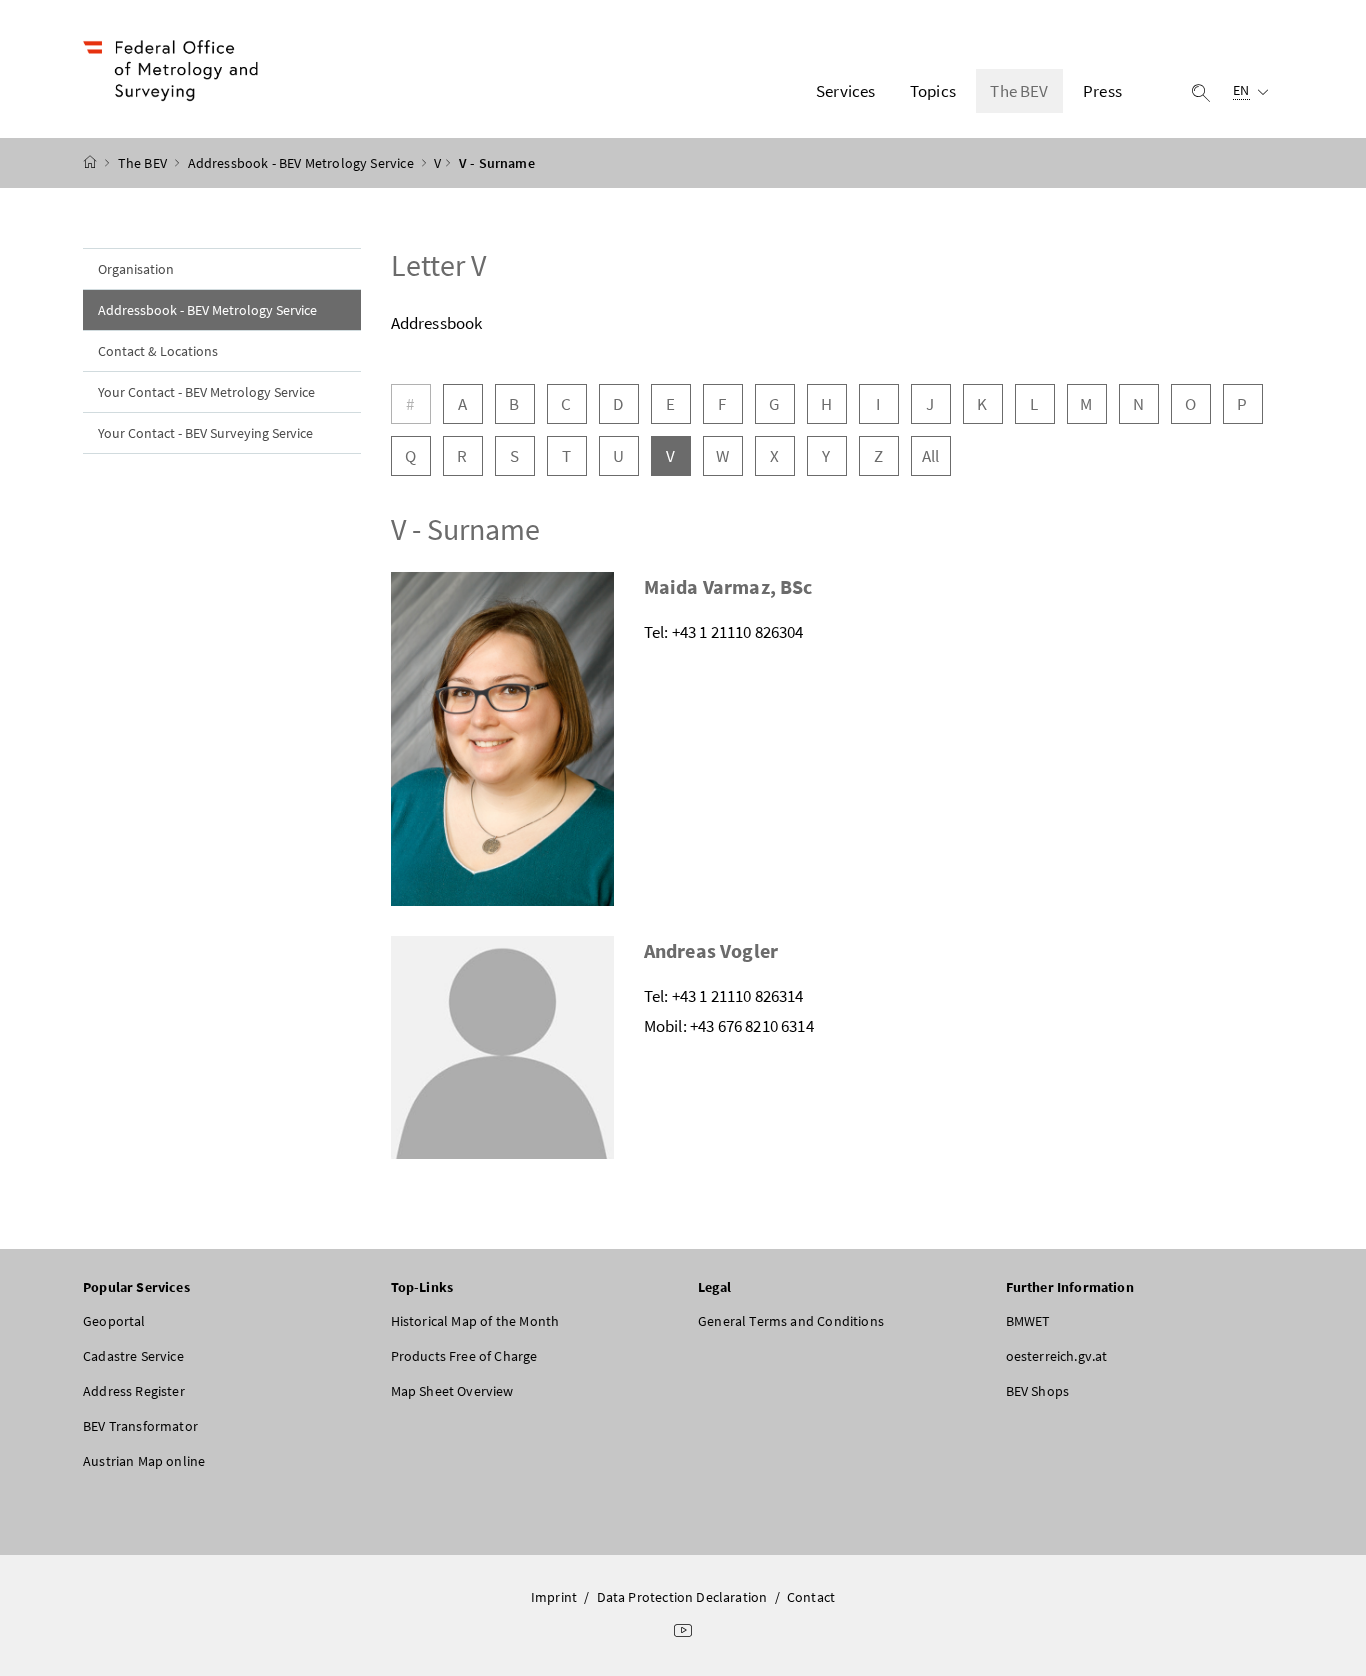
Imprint (554, 1597)
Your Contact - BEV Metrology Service (206, 392)
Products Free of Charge (464, 1356)
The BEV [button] (1019, 91)
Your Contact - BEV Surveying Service (205, 433)
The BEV (144, 163)
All (931, 456)
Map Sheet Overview (452, 1391)
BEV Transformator (140, 1426)
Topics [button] (933, 91)
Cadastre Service (133, 1356)
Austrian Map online (144, 1461)
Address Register (134, 1391)
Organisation (136, 269)
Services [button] (845, 91)
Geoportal (114, 1321)
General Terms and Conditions (791, 1321)
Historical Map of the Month (475, 1321)
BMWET (1028, 1321)
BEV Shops (1038, 1391)
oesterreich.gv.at (1057, 1356)
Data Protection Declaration (682, 1597)
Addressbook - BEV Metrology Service (302, 163)
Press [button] (1102, 91)
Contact (811, 1597)
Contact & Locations (158, 351)
